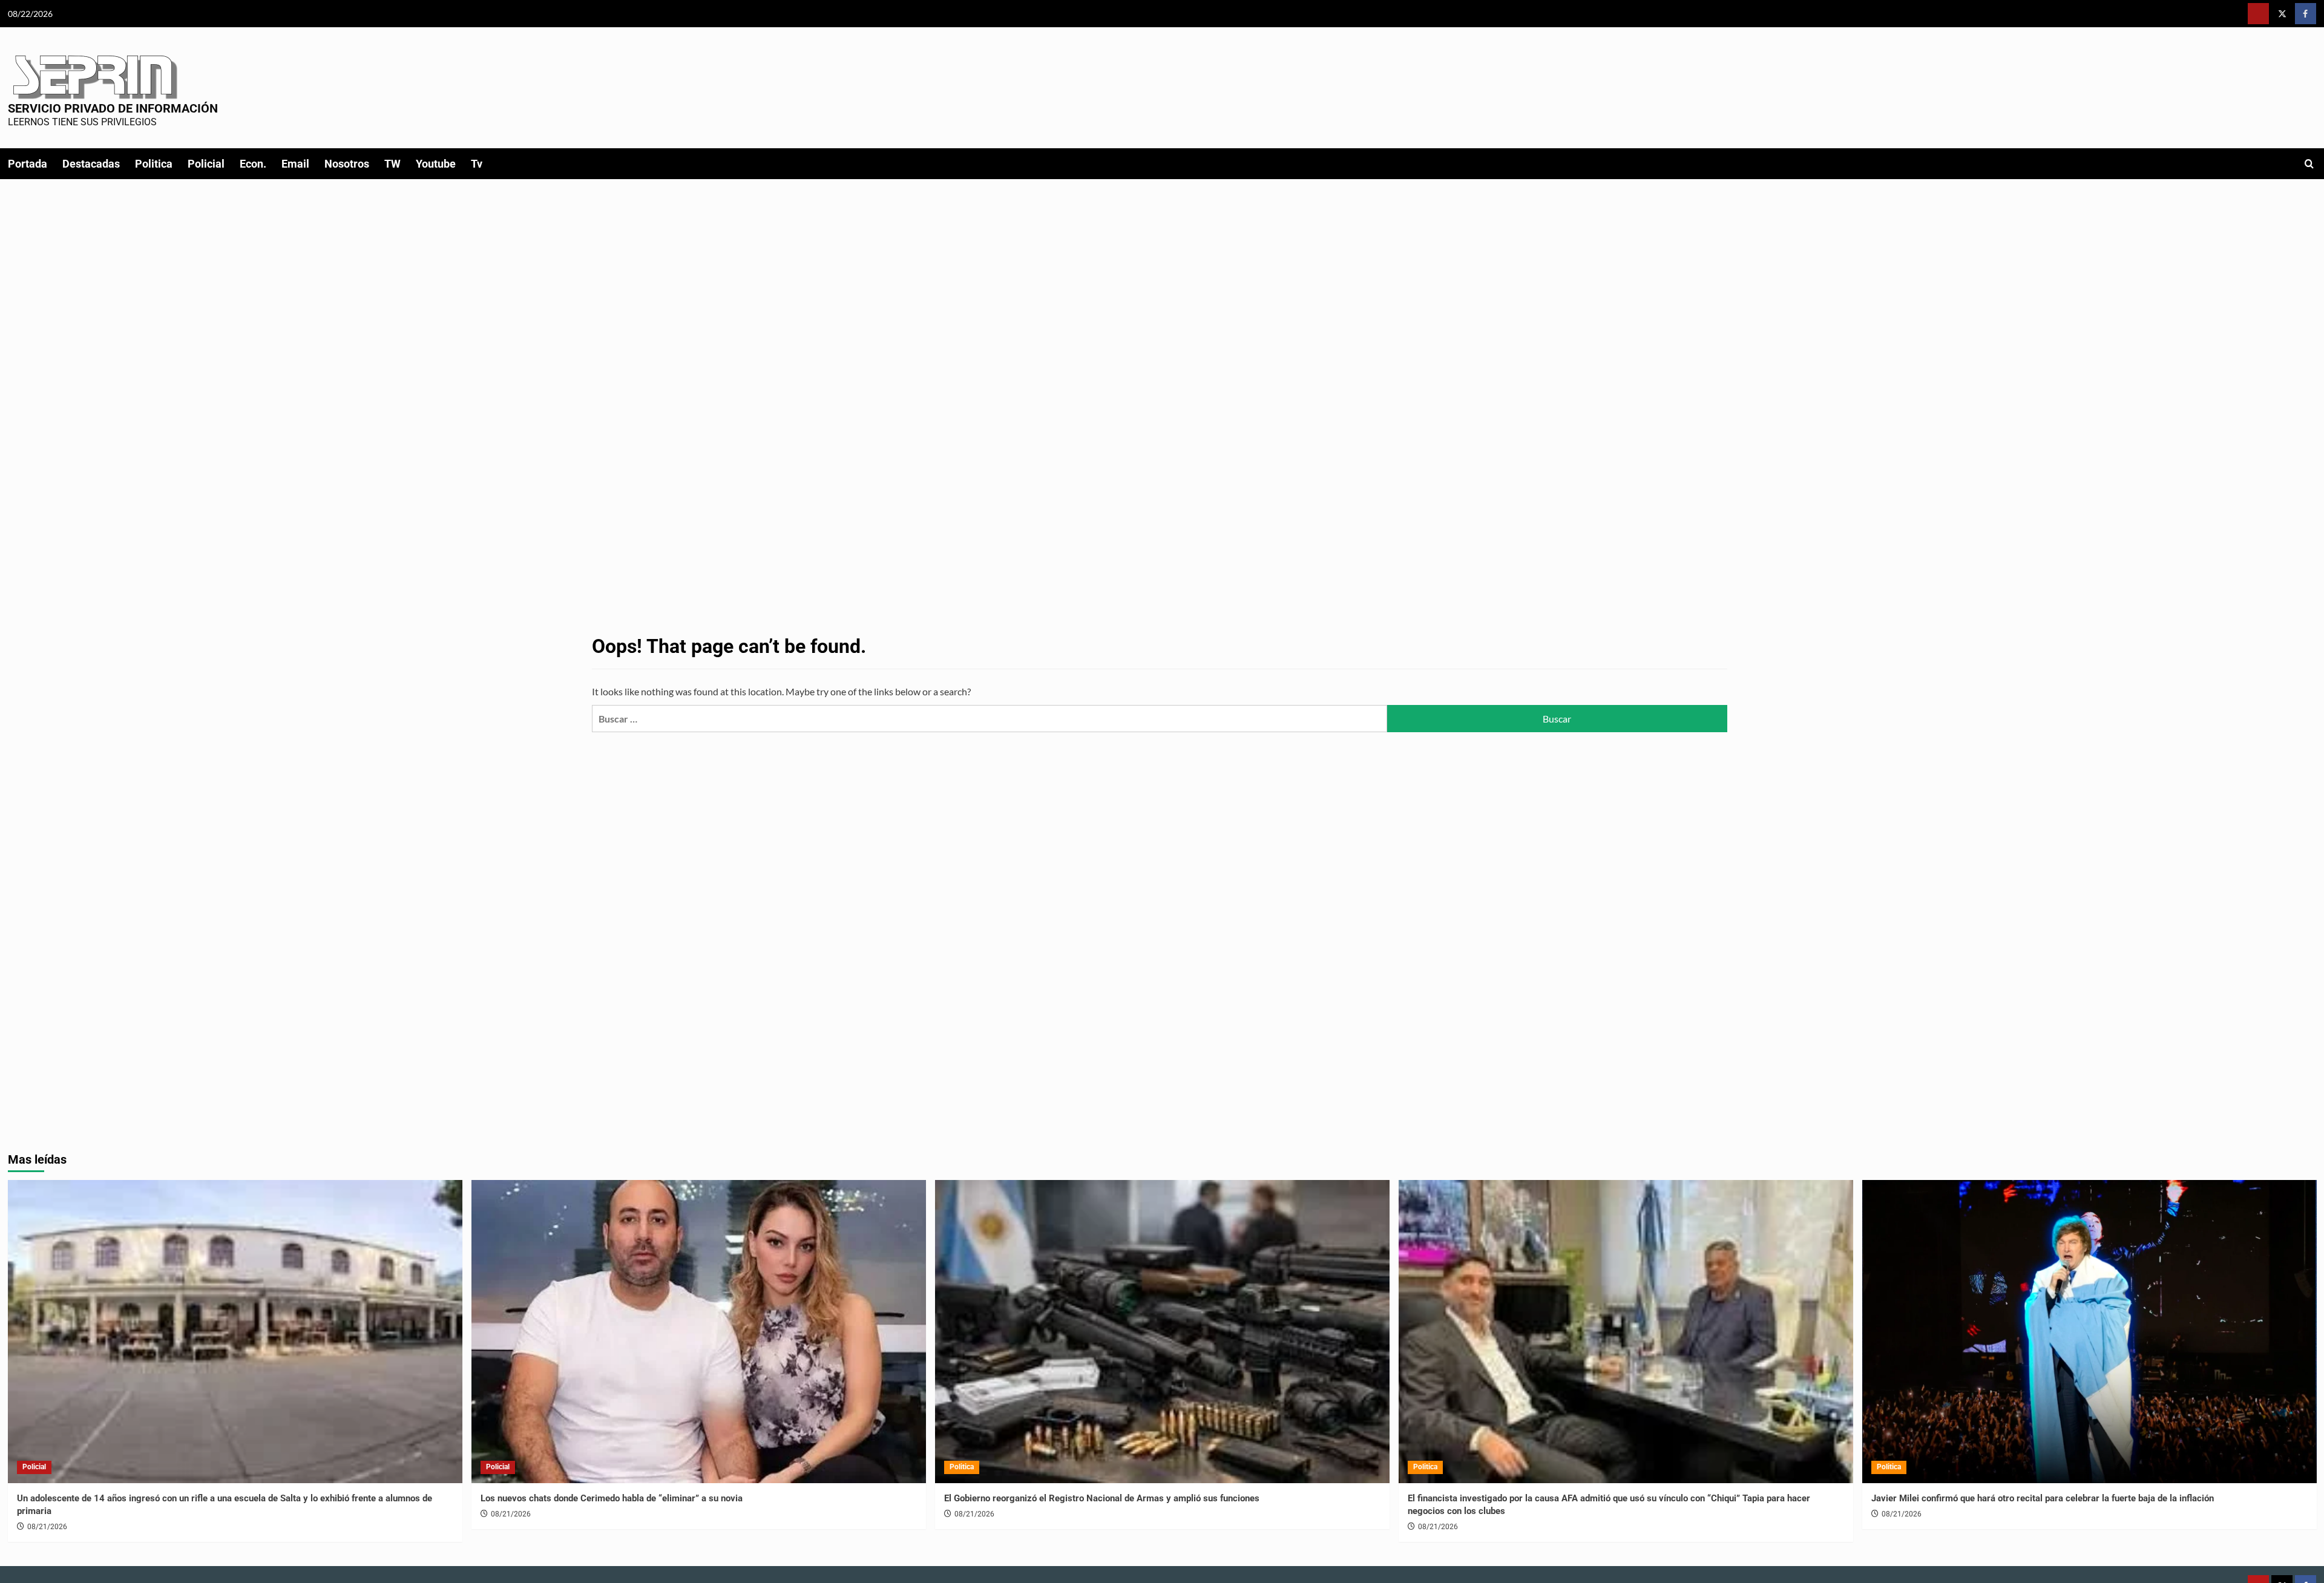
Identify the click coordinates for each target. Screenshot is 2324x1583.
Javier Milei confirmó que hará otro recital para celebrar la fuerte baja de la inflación (2043, 1498)
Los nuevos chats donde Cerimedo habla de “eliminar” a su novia (612, 1498)
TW (392, 164)
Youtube (436, 164)
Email (295, 164)
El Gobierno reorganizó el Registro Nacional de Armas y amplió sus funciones (1102, 1498)
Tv (477, 164)
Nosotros (347, 164)
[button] (2309, 164)
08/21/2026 (47, 1527)
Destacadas (91, 164)
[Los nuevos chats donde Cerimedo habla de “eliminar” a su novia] (699, 1332)
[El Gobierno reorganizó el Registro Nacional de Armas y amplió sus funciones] (1162, 1332)
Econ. (253, 164)
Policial (206, 164)
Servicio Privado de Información (113, 108)
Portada (28, 164)
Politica (154, 164)
